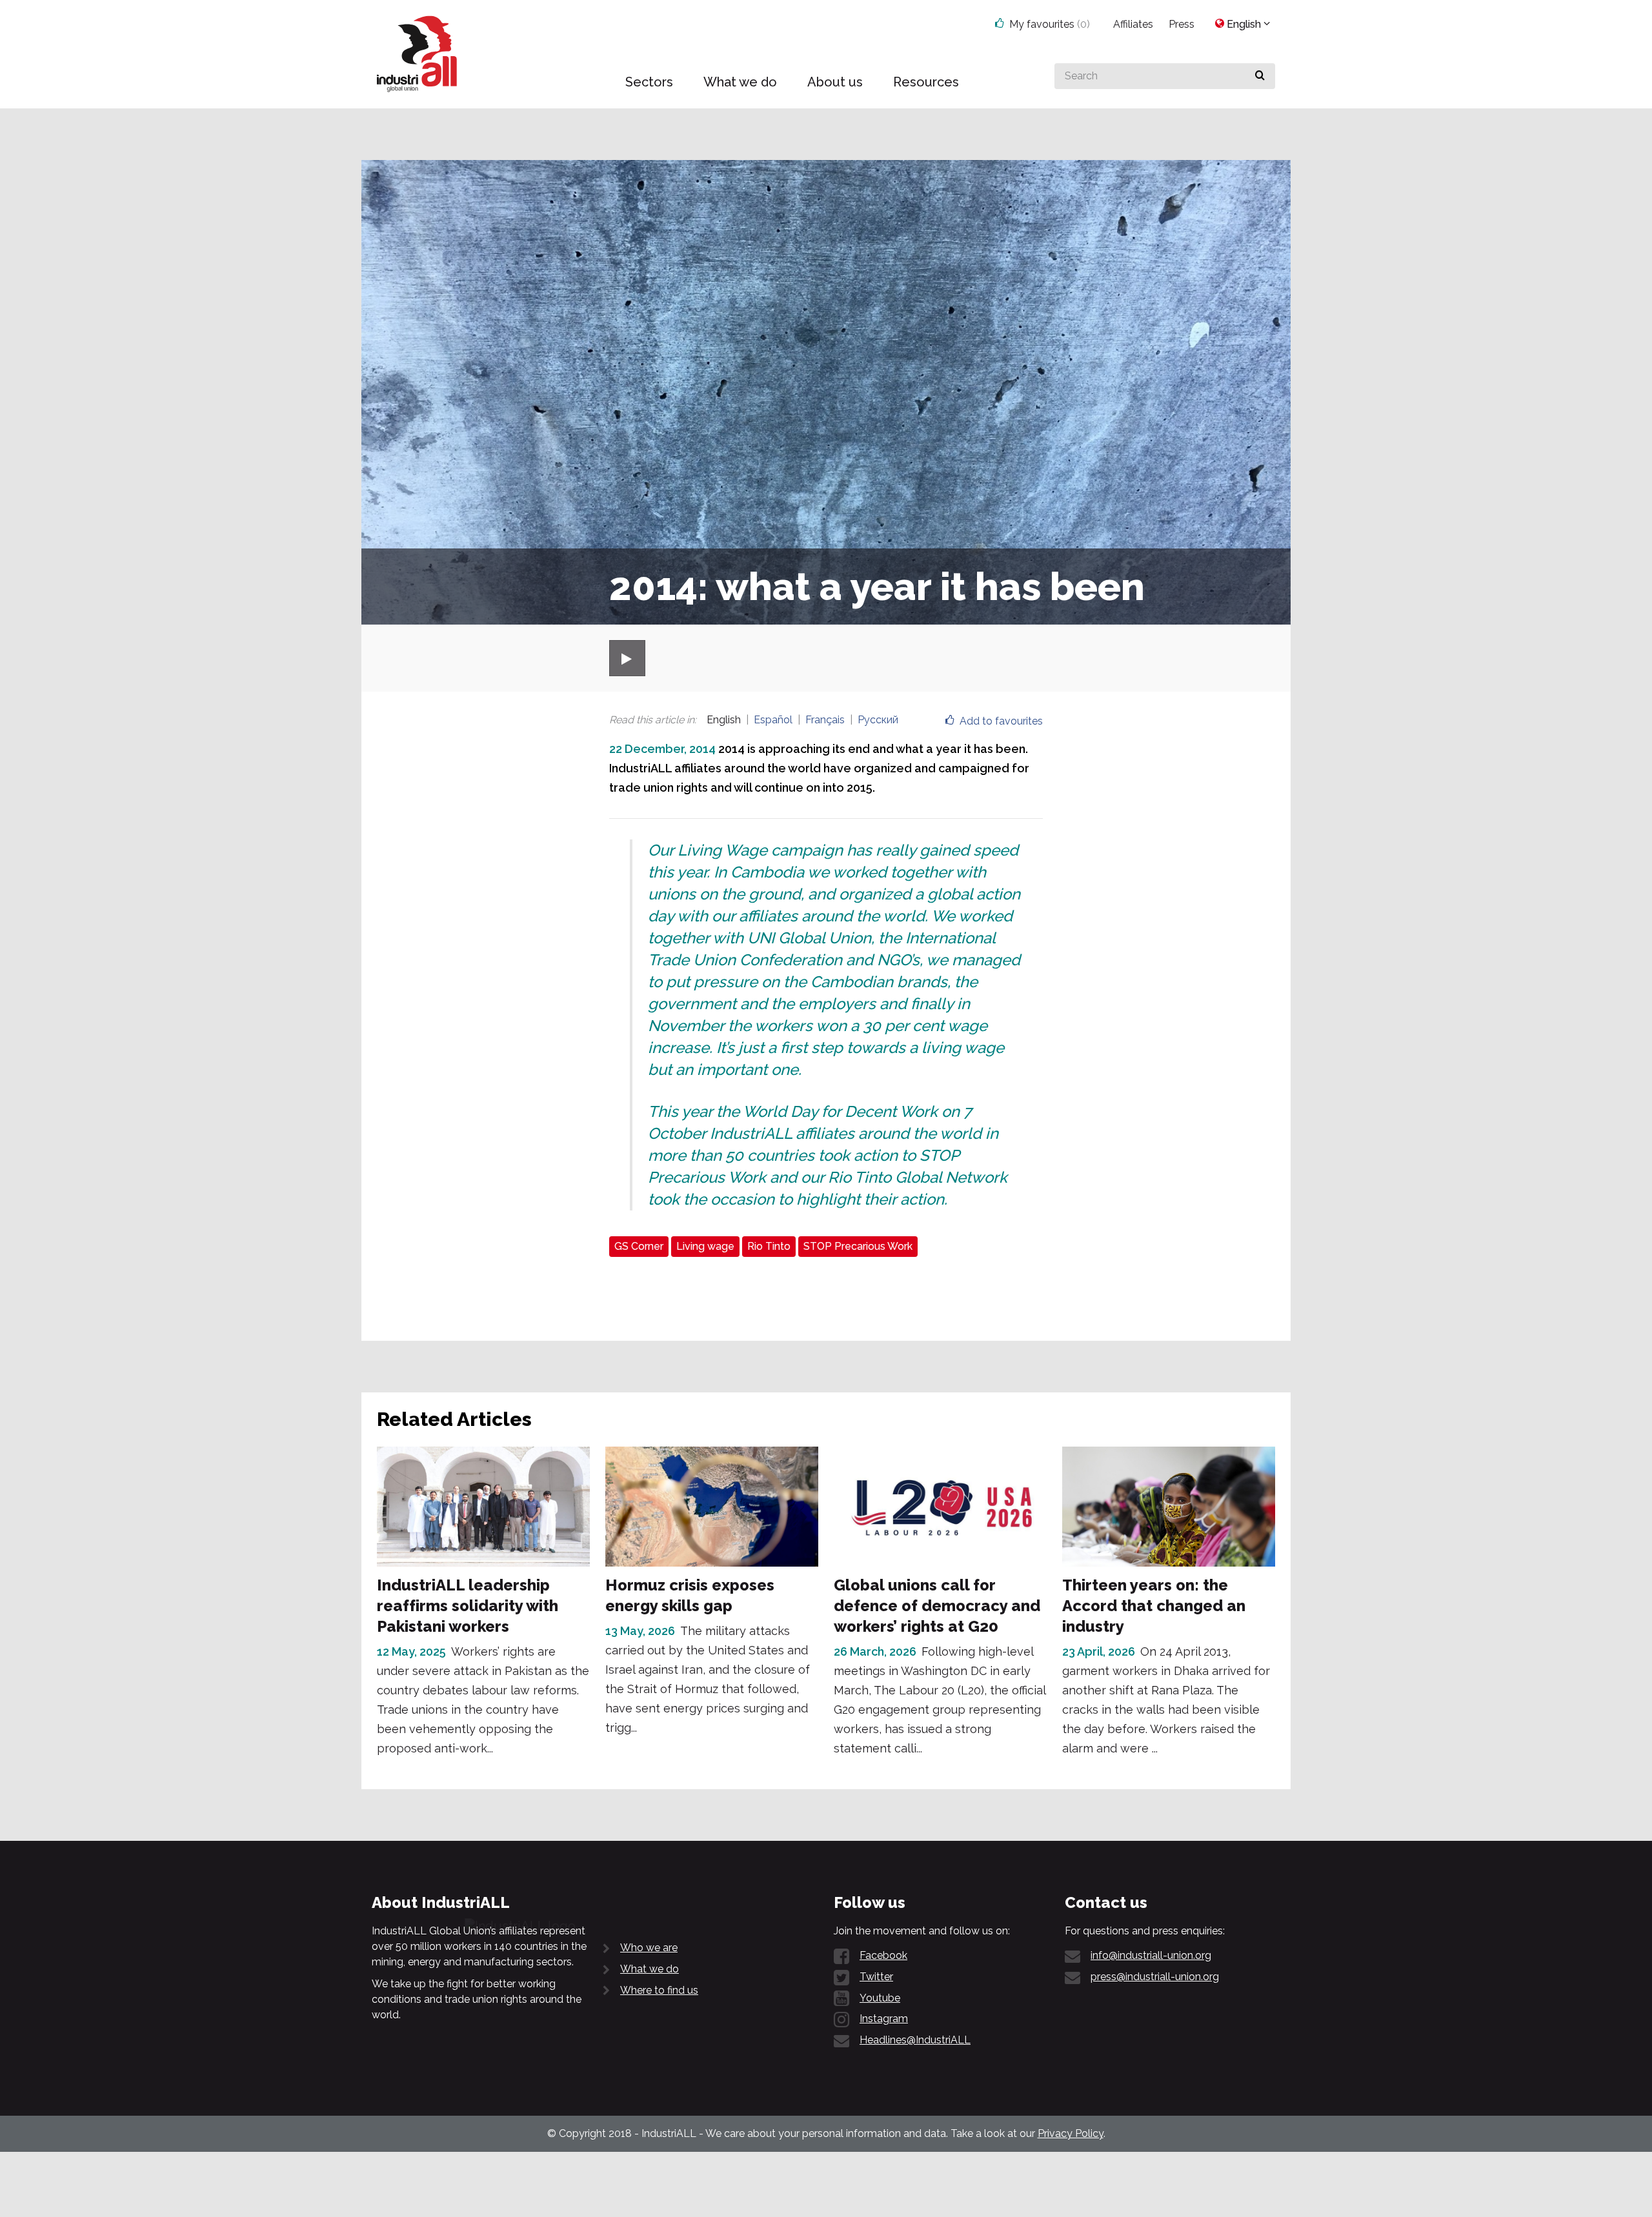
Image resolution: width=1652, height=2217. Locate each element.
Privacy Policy (1071, 2133)
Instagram (884, 2019)
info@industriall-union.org (1151, 1955)
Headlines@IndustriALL (915, 2040)
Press (1182, 24)
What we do (650, 1969)
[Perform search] (1260, 76)
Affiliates (1133, 24)
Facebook (883, 1955)
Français (825, 720)
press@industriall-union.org (1155, 1977)
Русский (878, 720)
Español (773, 720)
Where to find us (659, 1990)
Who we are (649, 1948)
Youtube (880, 1998)
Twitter (876, 1977)
